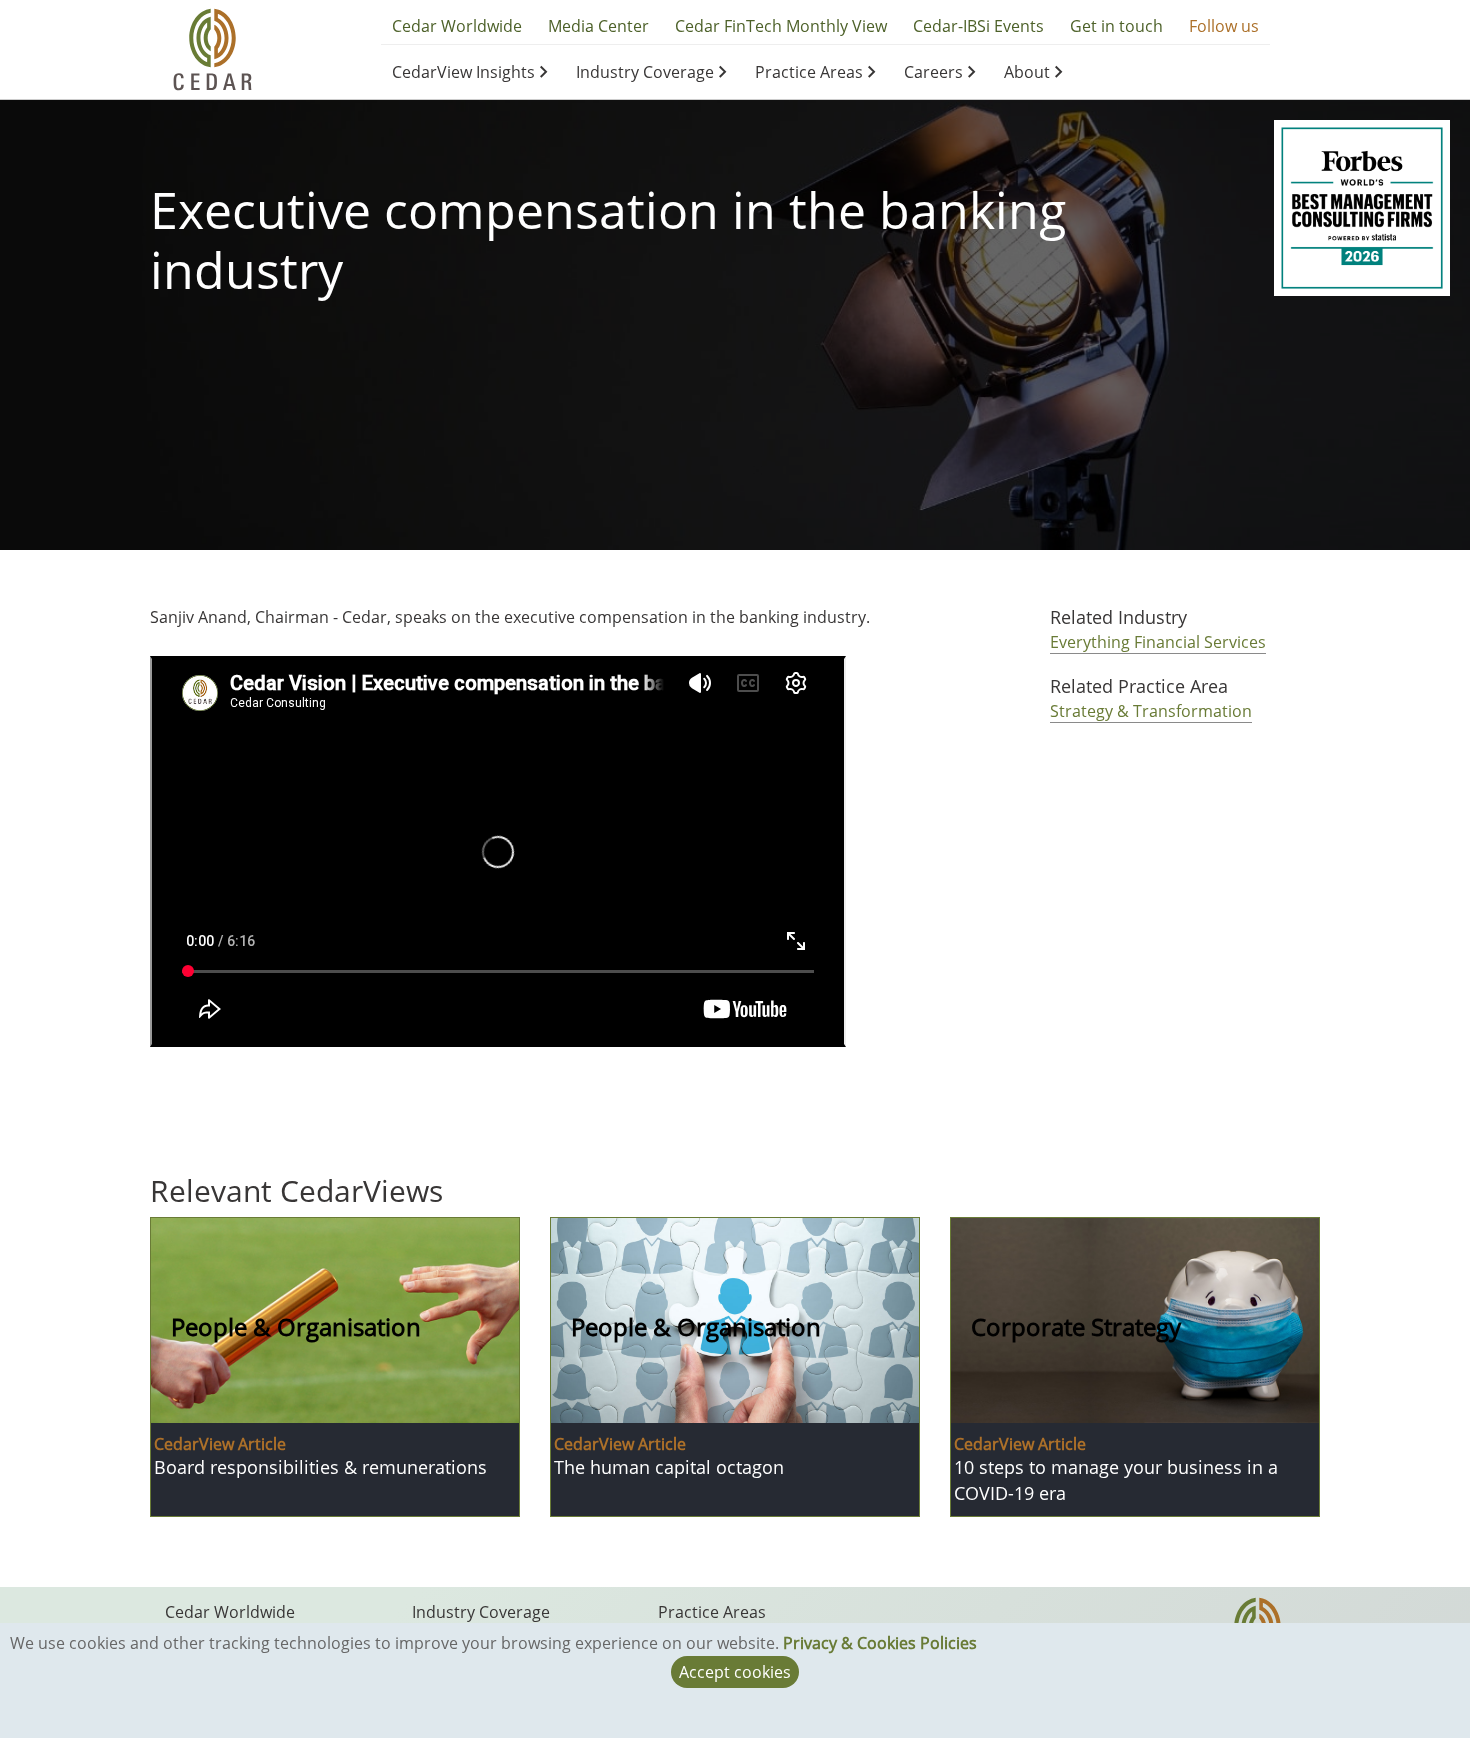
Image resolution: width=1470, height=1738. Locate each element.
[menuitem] (473, 72)
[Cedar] (212, 48)
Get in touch (1116, 26)
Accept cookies (735, 1672)
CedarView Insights (463, 72)
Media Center (598, 26)
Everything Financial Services (1158, 642)
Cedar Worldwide (457, 26)
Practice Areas (809, 72)
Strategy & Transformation (1151, 711)
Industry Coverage (645, 72)
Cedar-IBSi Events (978, 26)
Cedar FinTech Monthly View (781, 26)
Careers (933, 72)
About (1027, 72)
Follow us (1224, 26)
